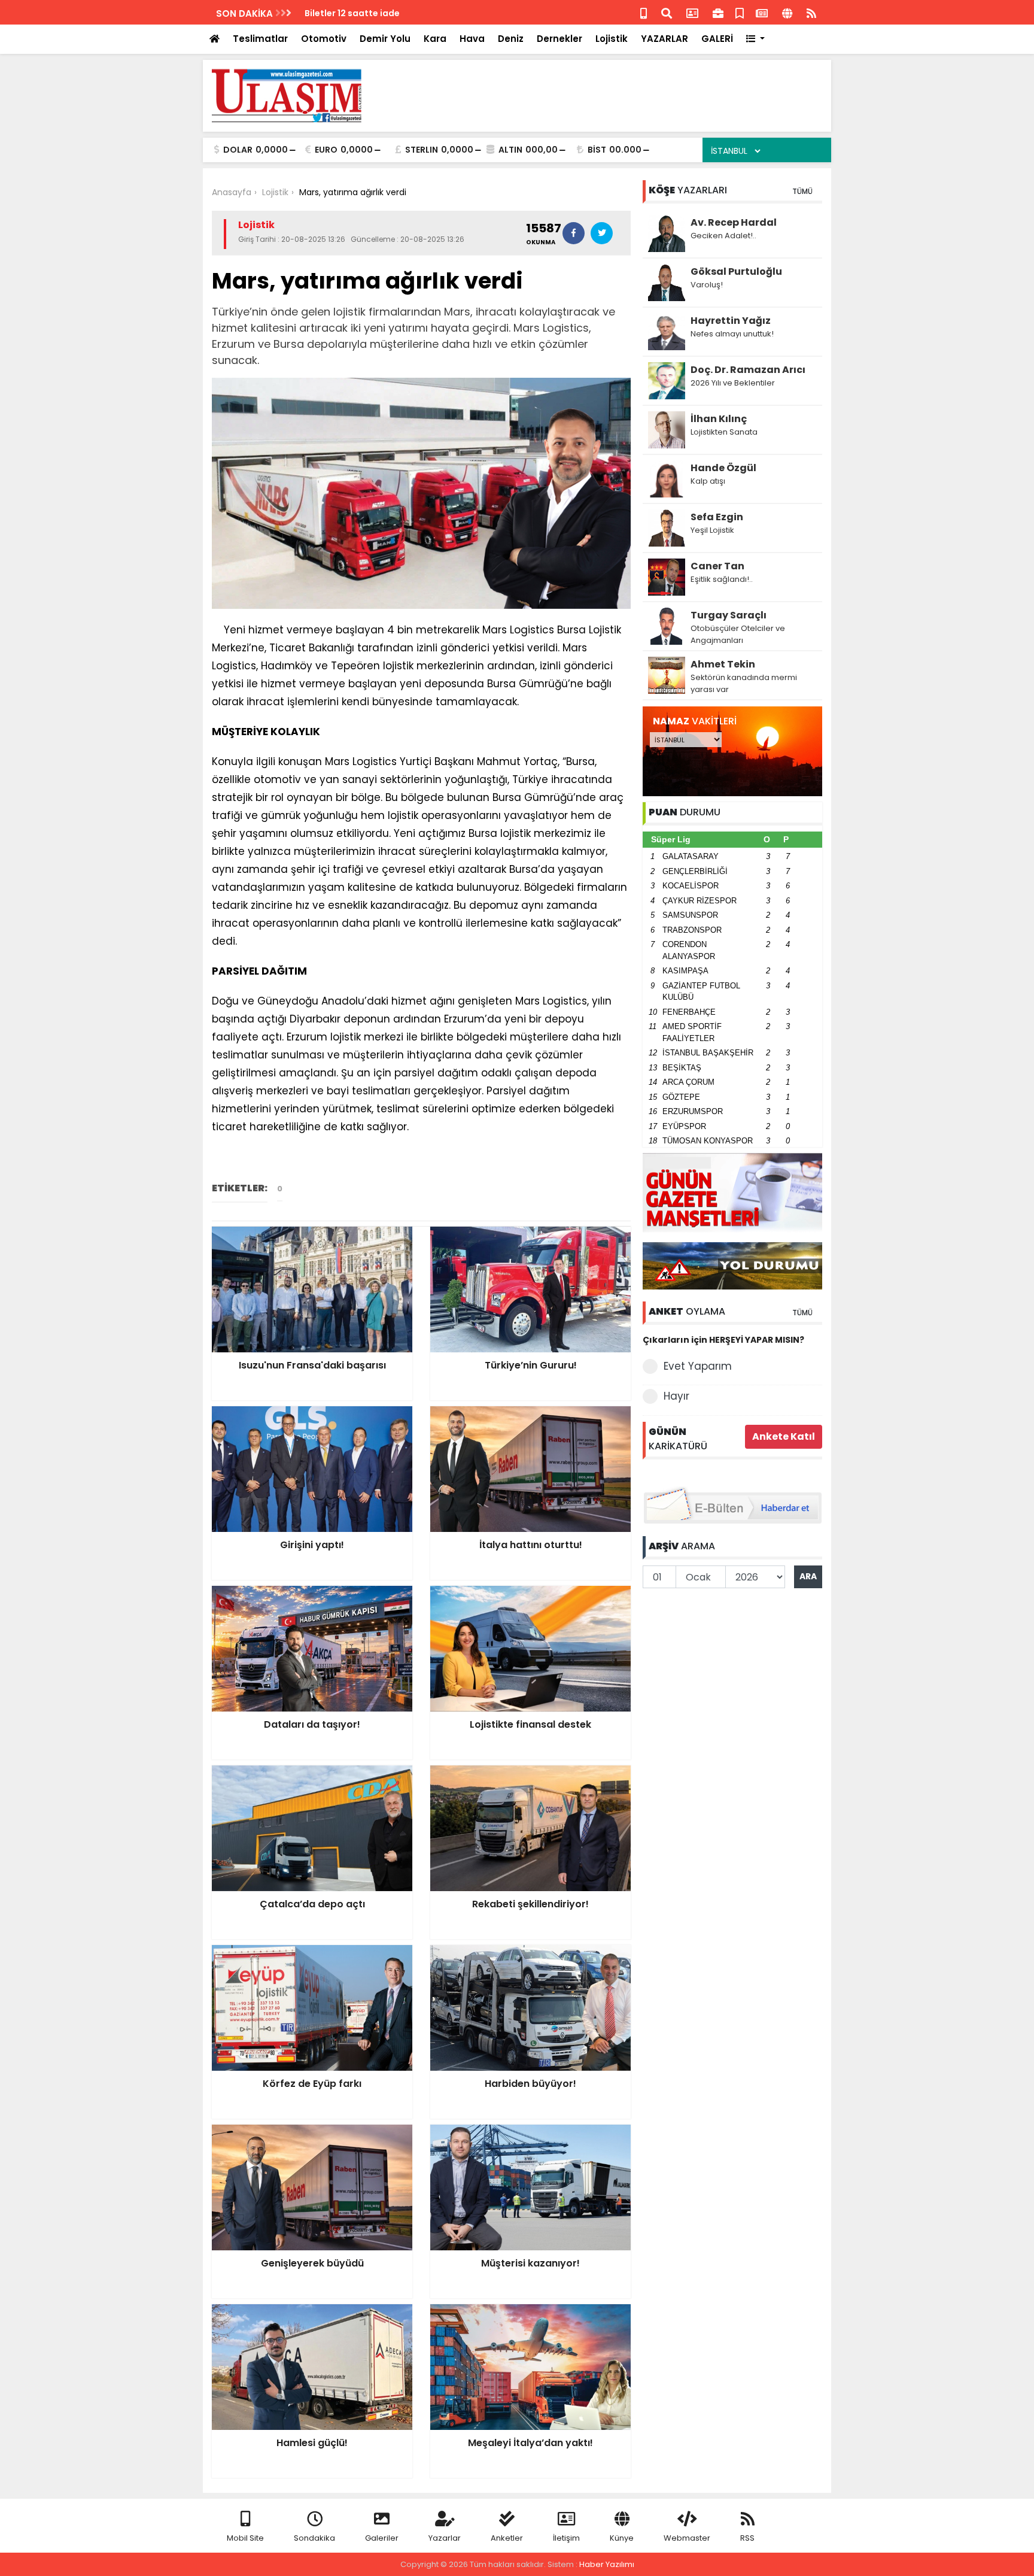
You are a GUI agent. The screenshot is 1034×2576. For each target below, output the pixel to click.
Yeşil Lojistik (712, 530)
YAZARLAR (665, 39)
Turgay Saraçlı (729, 615)
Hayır (676, 1396)
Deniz (511, 39)
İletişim (566, 2538)
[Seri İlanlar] (740, 12)
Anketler (507, 2538)
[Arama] (667, 12)
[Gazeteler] (762, 12)
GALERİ (717, 39)
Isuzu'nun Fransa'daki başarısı (371, 13)
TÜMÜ (802, 191)
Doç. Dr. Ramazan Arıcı (748, 370)
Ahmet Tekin (723, 664)
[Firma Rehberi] (718, 12)
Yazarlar (445, 2538)
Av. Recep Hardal (734, 222)
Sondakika (314, 2538)
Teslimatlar (260, 39)
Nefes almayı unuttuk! (732, 334)
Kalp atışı (708, 481)
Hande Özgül (723, 468)
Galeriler (382, 2538)
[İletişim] (692, 12)
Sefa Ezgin (717, 517)
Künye (622, 2538)
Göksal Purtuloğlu (736, 271)
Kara (435, 39)
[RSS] (811, 12)
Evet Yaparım (698, 1366)
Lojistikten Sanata (724, 432)
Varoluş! (707, 285)
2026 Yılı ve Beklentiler (733, 383)
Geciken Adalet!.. (723, 236)
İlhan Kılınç (719, 419)
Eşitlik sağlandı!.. (722, 579)
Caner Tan (717, 566)
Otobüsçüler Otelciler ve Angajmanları (738, 634)
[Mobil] (644, 12)
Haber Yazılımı (607, 2564)
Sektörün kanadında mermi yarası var (744, 683)
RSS (747, 2538)
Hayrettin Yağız (731, 321)
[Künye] (787, 12)
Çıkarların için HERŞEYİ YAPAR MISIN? (723, 1340)
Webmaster (687, 2538)
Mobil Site (245, 2538)
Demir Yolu (385, 39)
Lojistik (612, 39)
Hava (472, 39)
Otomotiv (324, 39)
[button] (755, 39)
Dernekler (559, 39)
